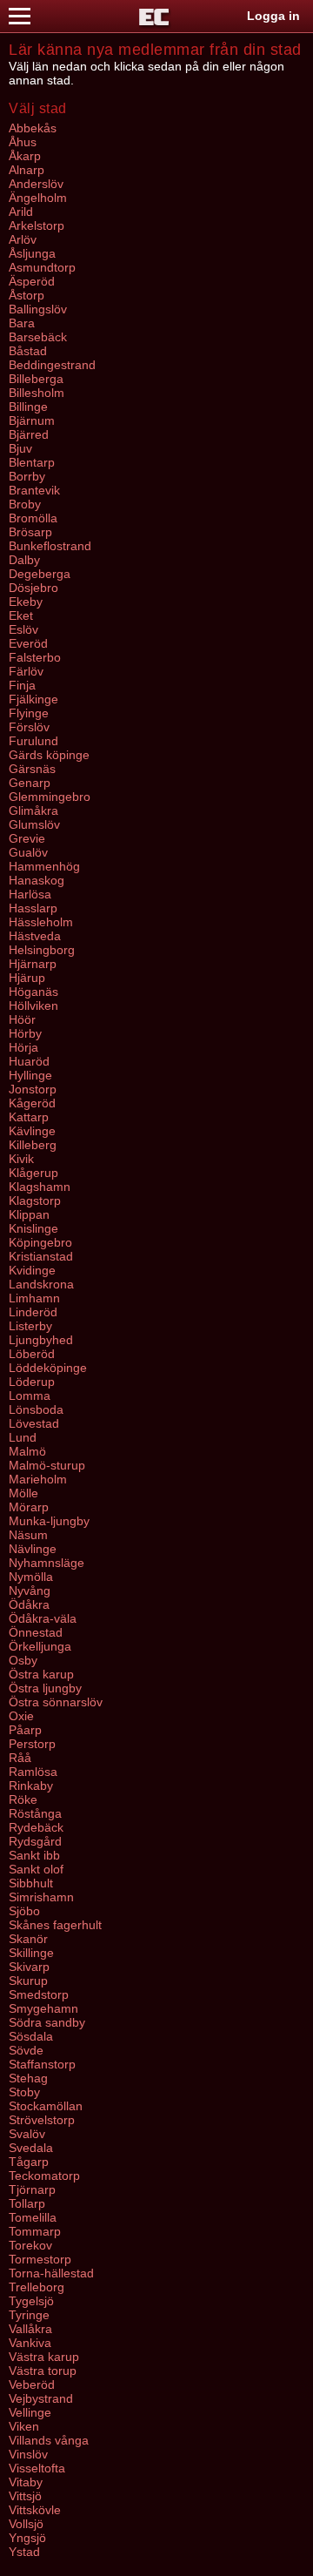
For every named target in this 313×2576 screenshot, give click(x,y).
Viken (24, 2426)
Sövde (26, 2050)
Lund (23, 1437)
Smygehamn (43, 2008)
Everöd (28, 643)
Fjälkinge (33, 699)
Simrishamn (41, 1897)
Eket (21, 615)
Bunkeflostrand (50, 546)
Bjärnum (32, 420)
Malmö (27, 1451)
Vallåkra (30, 2329)
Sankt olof (36, 1869)
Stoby (24, 2092)
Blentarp (32, 462)
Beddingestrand (52, 365)
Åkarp (25, 156)
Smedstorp (39, 1994)
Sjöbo (24, 1911)
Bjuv (20, 448)
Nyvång (30, 1591)
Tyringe (29, 2315)
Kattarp (29, 1117)
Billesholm (37, 393)
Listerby (30, 1326)
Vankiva (30, 2343)
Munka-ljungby (49, 1521)
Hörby (25, 1033)
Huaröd (29, 1061)
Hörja (23, 1047)
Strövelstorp (42, 2120)
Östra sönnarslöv (56, 1702)
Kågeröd (32, 1103)
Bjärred (29, 434)
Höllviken (33, 1006)
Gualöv (28, 852)
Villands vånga (49, 2440)
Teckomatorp (44, 2176)
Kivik (21, 1159)
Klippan (29, 1214)
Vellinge (30, 2412)
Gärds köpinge (49, 755)
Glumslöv (34, 824)
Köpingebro (40, 1242)
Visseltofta (37, 2468)
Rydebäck (36, 1827)
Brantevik (34, 490)
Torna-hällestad (51, 2273)
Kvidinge (32, 1270)
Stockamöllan (46, 2106)
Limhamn (34, 1298)
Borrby (27, 476)
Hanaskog (37, 880)
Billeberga (36, 379)
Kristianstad (41, 1256)
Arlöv (23, 239)
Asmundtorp (42, 267)
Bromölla (33, 518)
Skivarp (29, 1967)
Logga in (273, 16)
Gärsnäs (32, 769)
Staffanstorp (42, 2064)
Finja (22, 685)
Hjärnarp (33, 964)
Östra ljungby (45, 1688)
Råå (20, 1758)
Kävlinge (32, 1131)
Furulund (33, 741)
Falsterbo (35, 657)
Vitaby (26, 2482)
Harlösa (30, 894)
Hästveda (35, 936)
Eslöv (23, 629)
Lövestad (34, 1423)
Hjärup (27, 978)
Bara (22, 323)
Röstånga (35, 1813)
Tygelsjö (31, 2301)
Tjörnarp (32, 2189)
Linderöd (33, 1312)
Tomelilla (33, 2217)
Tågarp (29, 2162)
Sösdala (31, 2036)
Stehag (28, 2078)
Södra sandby (47, 2022)
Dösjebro (33, 588)
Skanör (28, 1939)
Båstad (28, 351)
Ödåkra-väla (43, 1618)
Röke (23, 1799)
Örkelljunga (40, 1646)
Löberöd (32, 1354)
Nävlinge (33, 1549)
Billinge (28, 407)
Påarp (25, 1730)
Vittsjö (25, 2496)
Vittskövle (35, 2510)
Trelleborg (37, 2287)
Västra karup (44, 2357)
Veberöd (32, 2384)
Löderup (32, 1382)
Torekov (30, 2245)
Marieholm (38, 1479)
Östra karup (41, 1674)
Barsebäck (38, 337)
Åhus (23, 142)
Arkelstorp (37, 225)
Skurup (28, 1981)
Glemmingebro (50, 797)
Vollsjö (26, 2524)
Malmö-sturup (47, 1465)
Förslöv (29, 727)
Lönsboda (36, 1409)
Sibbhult (31, 1883)
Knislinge (33, 1228)
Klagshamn (40, 1187)
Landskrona (41, 1284)
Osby (23, 1660)
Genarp (30, 783)
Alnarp (27, 170)
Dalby (24, 560)
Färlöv (26, 671)
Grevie (27, 838)
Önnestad (36, 1632)
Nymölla (31, 1577)
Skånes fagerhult (55, 1925)
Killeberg (33, 1145)
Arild (21, 212)
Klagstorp (35, 1201)
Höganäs (33, 992)
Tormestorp (40, 2259)
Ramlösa (33, 1772)
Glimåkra (33, 810)
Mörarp (29, 1507)
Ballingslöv (38, 309)
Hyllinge (30, 1075)
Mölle (23, 1493)
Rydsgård (35, 1841)
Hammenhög (44, 866)
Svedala (31, 2148)
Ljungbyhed (41, 1340)
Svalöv (27, 2134)
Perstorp (32, 1744)
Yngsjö (27, 2538)
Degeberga (40, 574)
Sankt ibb (34, 1855)
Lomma (30, 1396)
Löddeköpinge (48, 1368)
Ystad (24, 2552)
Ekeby (26, 602)
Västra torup (43, 2371)
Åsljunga (32, 253)
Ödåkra (29, 1604)
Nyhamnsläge (47, 1563)
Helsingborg (42, 950)
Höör (22, 1019)
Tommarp (35, 2231)
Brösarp (30, 532)
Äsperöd (32, 281)
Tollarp (27, 2203)
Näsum (28, 1535)
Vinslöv (28, 2454)
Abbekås (33, 128)
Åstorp (27, 295)
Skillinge (31, 1953)
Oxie (21, 1716)
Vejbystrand (41, 2398)
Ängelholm (38, 198)
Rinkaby (31, 1786)
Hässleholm (41, 922)
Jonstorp (33, 1089)
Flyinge (29, 713)
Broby (25, 504)
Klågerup (33, 1173)
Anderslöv (36, 184)
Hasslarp (33, 908)
